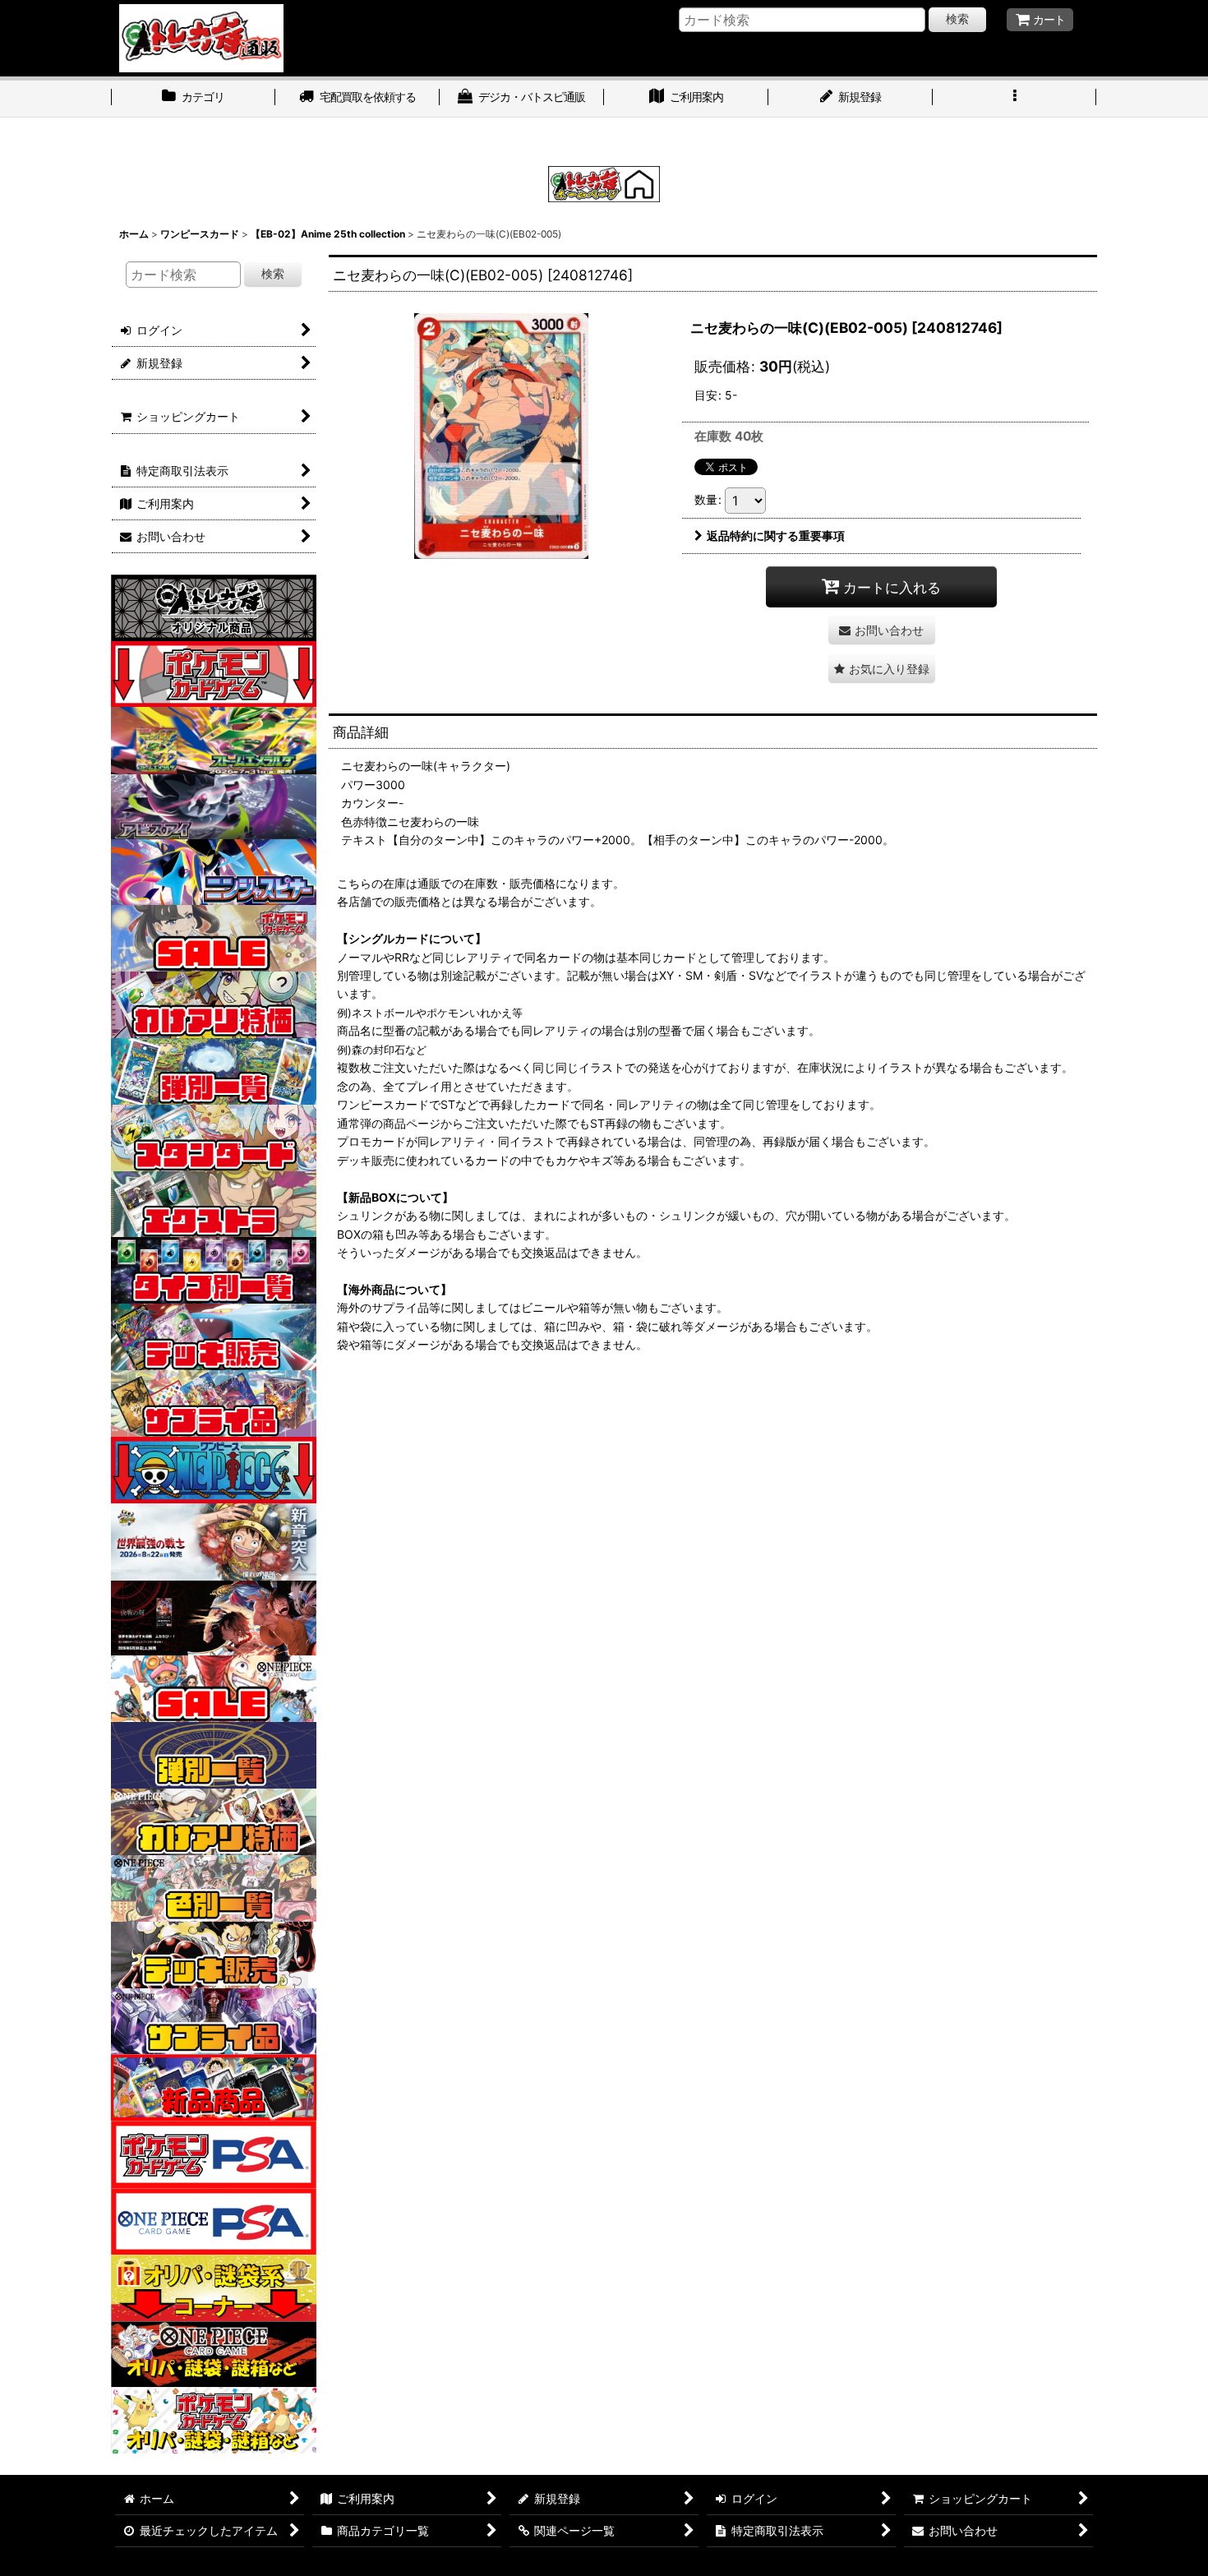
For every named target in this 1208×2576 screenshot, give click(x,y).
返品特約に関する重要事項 (776, 536)
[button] (1015, 99)
